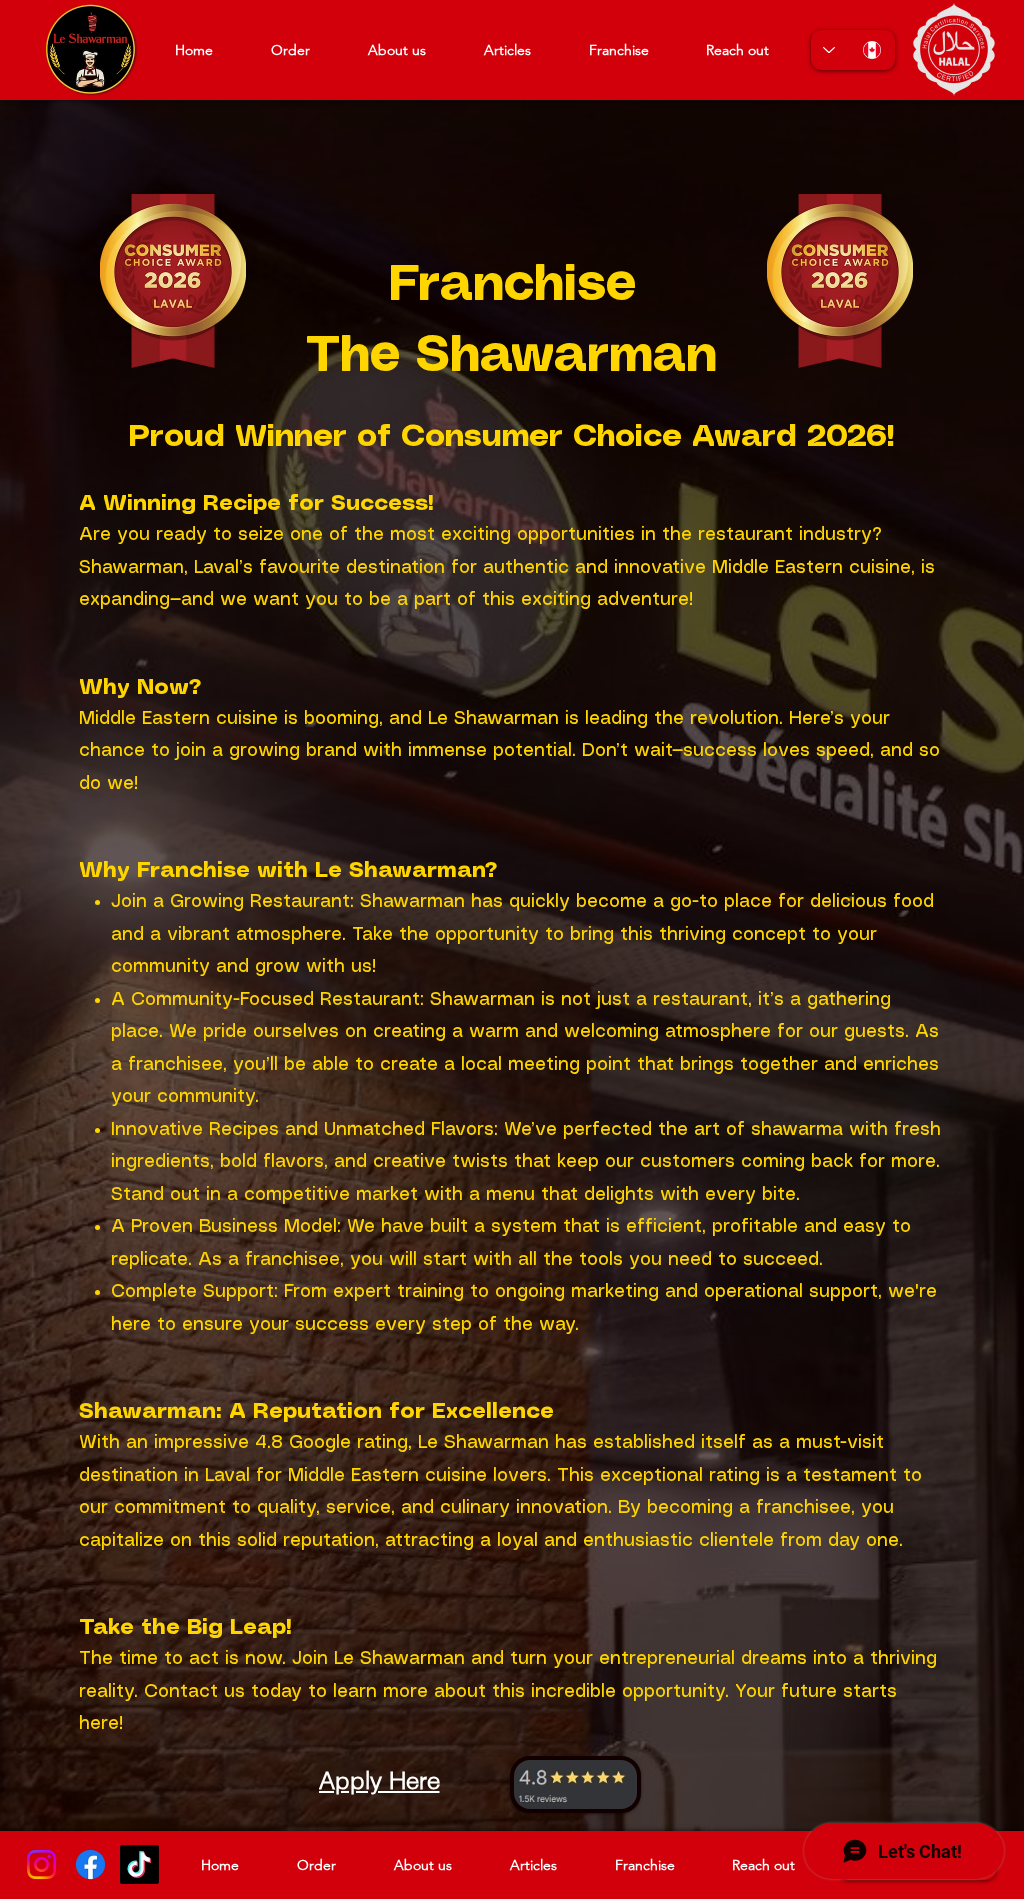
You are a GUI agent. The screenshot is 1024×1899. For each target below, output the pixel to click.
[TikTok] (139, 1864)
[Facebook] (90, 1864)
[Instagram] (41, 1864)
